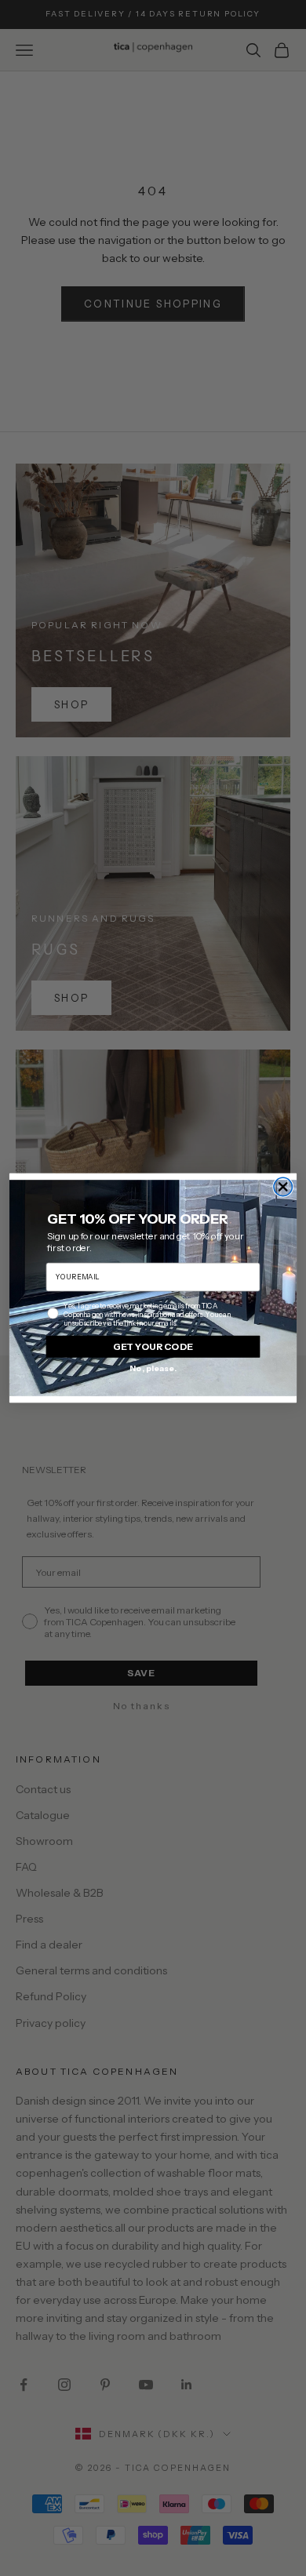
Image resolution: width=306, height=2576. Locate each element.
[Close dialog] (283, 1186)
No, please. (153, 1368)
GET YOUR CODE (153, 1346)
